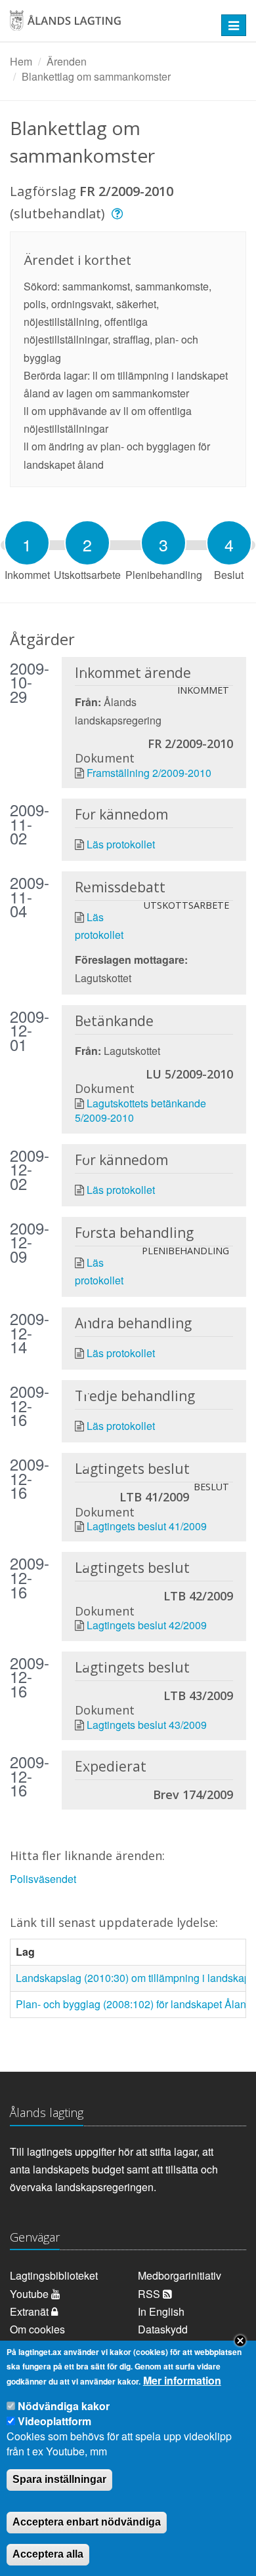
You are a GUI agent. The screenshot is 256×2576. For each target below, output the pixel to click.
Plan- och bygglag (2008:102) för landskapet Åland (134, 2004)
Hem (21, 61)
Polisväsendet (43, 1879)
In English (161, 2311)
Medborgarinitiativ (180, 2275)
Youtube (31, 2294)
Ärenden (67, 61)
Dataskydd (163, 2329)
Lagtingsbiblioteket (54, 2275)
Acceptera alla (48, 2554)
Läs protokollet (121, 844)
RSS (150, 2294)
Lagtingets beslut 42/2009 (147, 1625)
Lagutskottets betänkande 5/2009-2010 (140, 1110)
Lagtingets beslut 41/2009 (147, 1526)
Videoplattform (54, 2421)
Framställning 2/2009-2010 (149, 773)
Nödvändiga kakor (64, 2406)
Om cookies (37, 2329)
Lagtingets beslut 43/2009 (147, 1725)
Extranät (31, 2311)
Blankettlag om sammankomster (96, 76)
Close (240, 2341)
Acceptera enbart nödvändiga (87, 2522)
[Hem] (106, 25)
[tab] (27, 543)
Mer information (182, 2381)
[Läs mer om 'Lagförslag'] (119, 213)
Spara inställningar (59, 2479)
